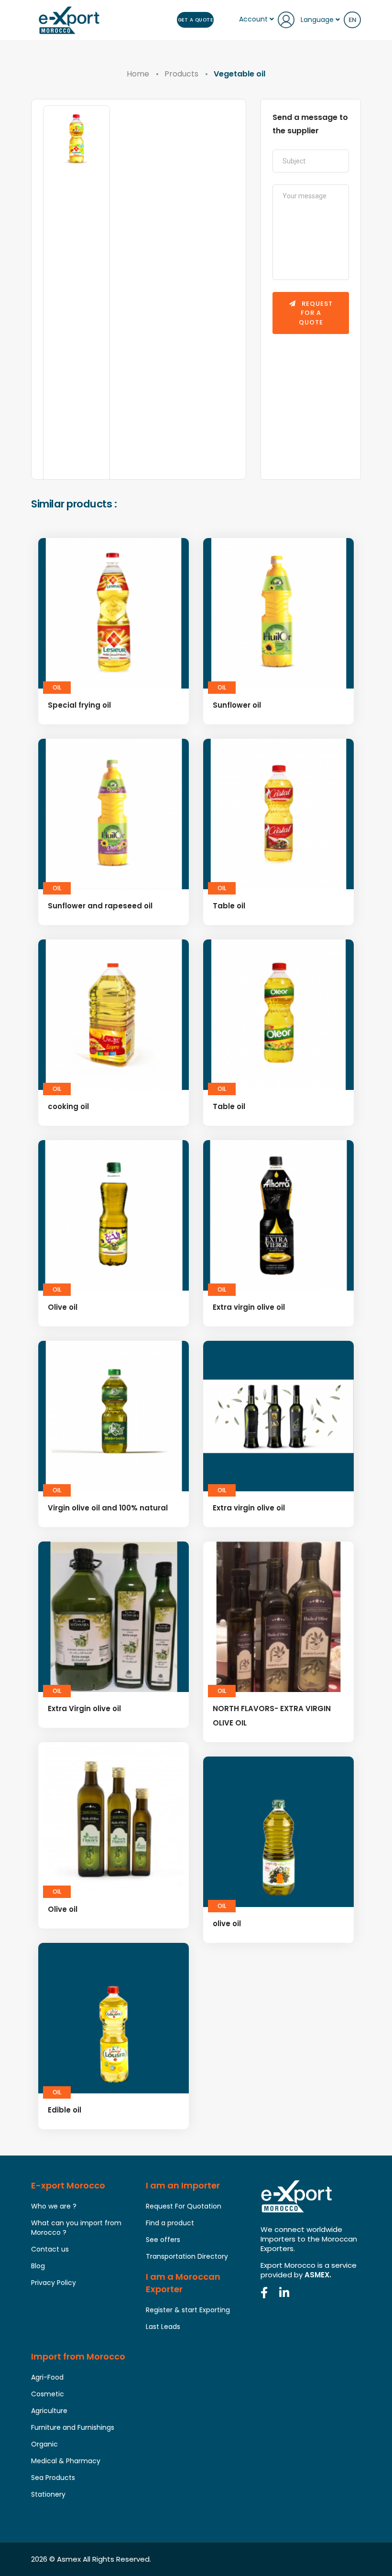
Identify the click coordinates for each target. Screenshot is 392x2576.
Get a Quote (196, 20)
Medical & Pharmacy (66, 2461)
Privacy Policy (54, 2283)
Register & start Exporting (188, 2310)
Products (181, 74)
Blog (38, 2266)
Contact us (50, 2249)
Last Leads (163, 2327)
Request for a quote (316, 313)
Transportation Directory (187, 2256)
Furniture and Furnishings (73, 2427)
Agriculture (49, 2411)
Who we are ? (54, 2206)
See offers (163, 2240)
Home (138, 74)
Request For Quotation (184, 2206)
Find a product (170, 2223)
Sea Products (53, 2478)
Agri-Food (47, 2377)
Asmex (69, 2559)
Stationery (48, 2494)
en (352, 20)
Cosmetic (48, 2394)
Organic (44, 2444)
